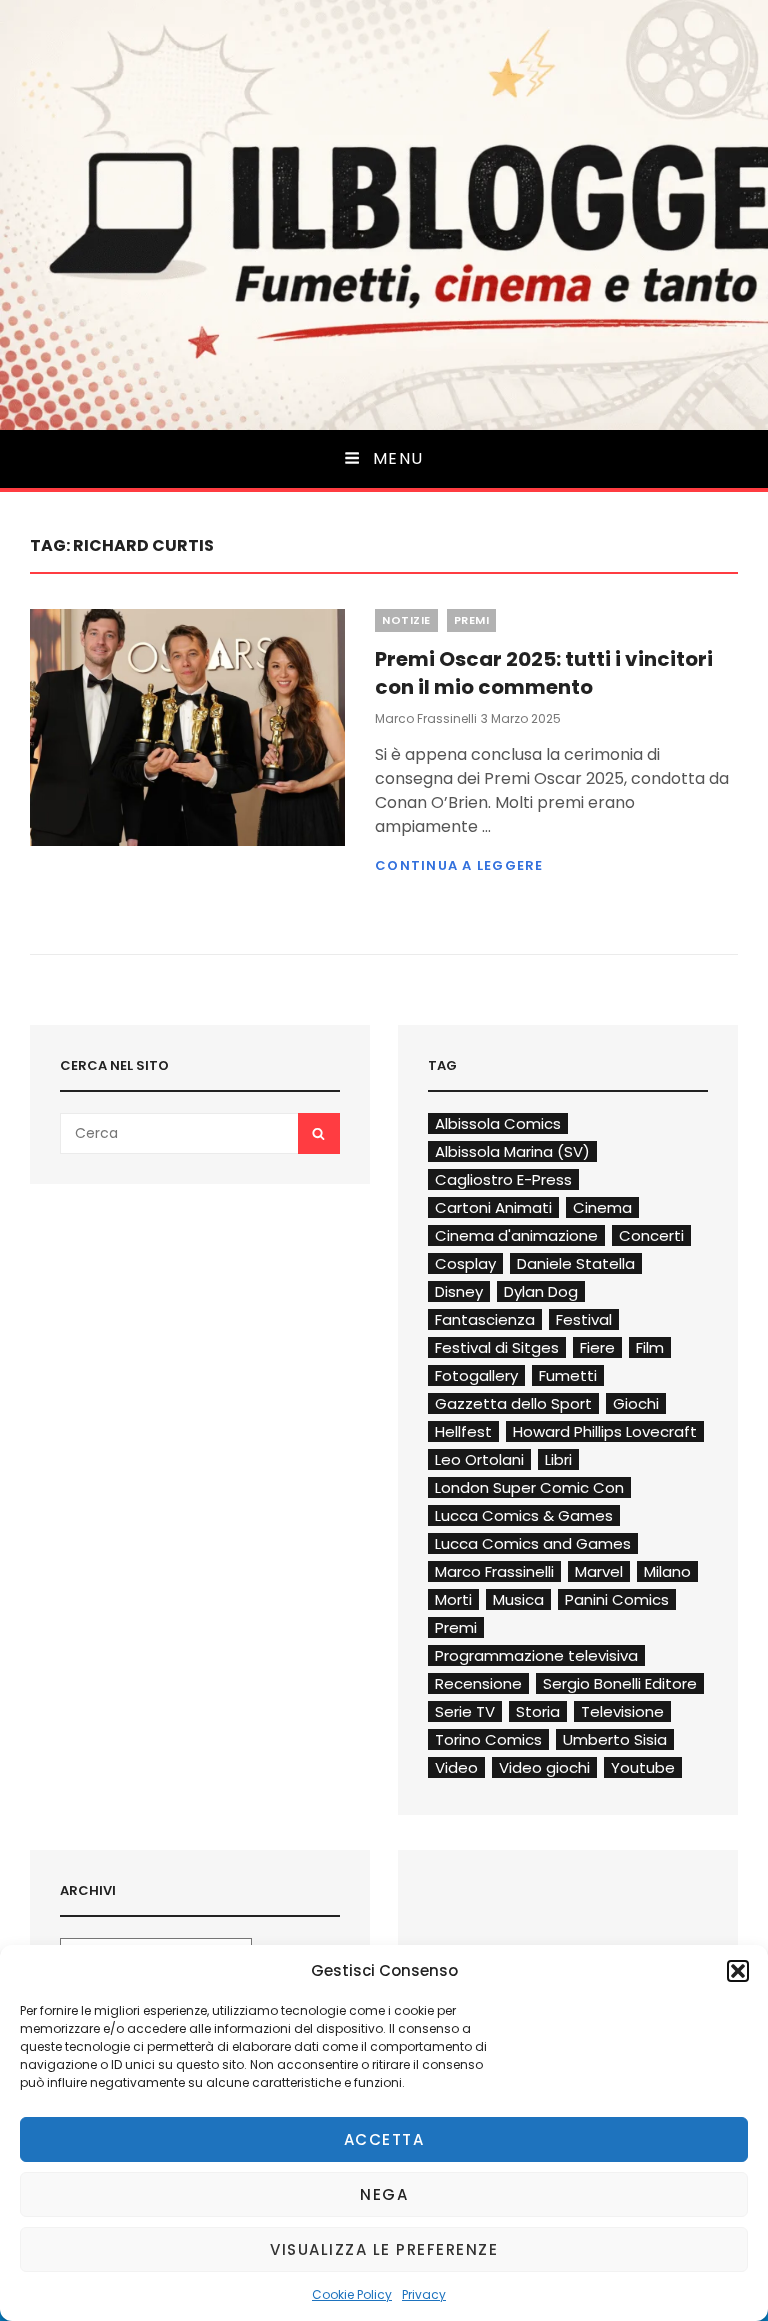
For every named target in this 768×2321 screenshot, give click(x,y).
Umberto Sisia (615, 1739)
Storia (538, 1711)
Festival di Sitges (497, 1347)
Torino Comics (488, 1739)
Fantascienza (485, 1319)
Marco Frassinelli (426, 718)
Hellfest (463, 1431)
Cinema (602, 1207)
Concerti (651, 1235)
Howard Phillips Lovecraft (605, 1431)
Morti (453, 1599)
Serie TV (465, 1711)
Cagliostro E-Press (503, 1179)
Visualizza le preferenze (384, 2249)
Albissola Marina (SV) (512, 1151)
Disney (459, 1291)
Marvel (599, 1571)
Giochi (636, 1403)
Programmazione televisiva (536, 1655)
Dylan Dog (541, 1291)
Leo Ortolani (479, 1459)
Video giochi (544, 1767)
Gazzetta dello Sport (513, 1403)
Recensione (478, 1683)
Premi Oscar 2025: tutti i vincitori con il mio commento (544, 673)
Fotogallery (476, 1375)
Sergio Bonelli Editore (620, 1683)
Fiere (597, 1347)
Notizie (406, 620)
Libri (558, 1459)
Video (456, 1767)
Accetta (384, 2139)
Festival (584, 1319)
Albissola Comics (498, 1123)
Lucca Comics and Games (533, 1543)
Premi (472, 620)
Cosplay (465, 1263)
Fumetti (568, 1375)
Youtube (643, 1767)
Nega (384, 2194)
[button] (738, 1971)
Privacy (424, 2294)
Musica (518, 1599)
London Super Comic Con (529, 1487)
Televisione (622, 1711)
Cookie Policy (352, 2294)
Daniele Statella (576, 1263)
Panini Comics (617, 1599)
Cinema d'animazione (516, 1235)
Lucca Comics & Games (524, 1515)
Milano (667, 1571)
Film (650, 1347)
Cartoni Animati (493, 1207)
